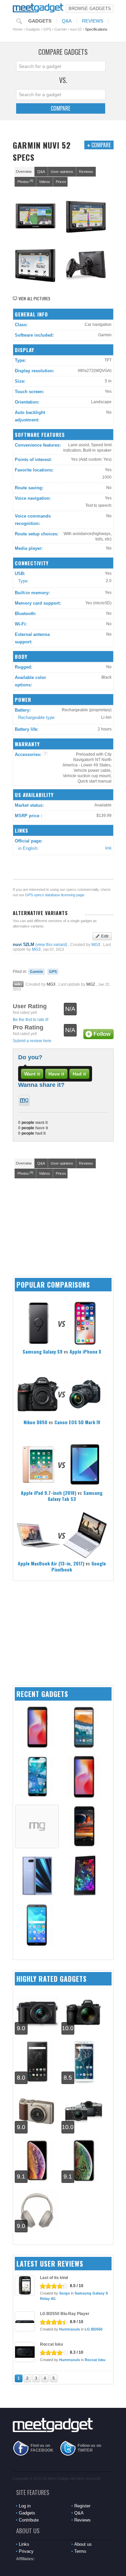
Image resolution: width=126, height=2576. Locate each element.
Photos (25, 181)
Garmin (60, 29)
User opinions (62, 172)
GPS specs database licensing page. (55, 895)
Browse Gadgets (90, 9)
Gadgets (40, 21)
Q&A (67, 21)
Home (18, 29)
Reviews (93, 21)
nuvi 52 (76, 29)
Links (24, 2544)
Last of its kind (54, 2278)
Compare (60, 108)
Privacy (26, 2551)
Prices (61, 182)
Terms (80, 2551)
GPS (47, 29)
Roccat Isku (51, 2344)
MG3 (96, 945)
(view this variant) (51, 945)
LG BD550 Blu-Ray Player (65, 2314)
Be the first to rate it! (31, 1020)
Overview (24, 172)
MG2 (91, 984)
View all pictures (34, 298)
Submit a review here (32, 1041)
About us (83, 2544)
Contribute (29, 2520)
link (108, 848)
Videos (45, 182)
